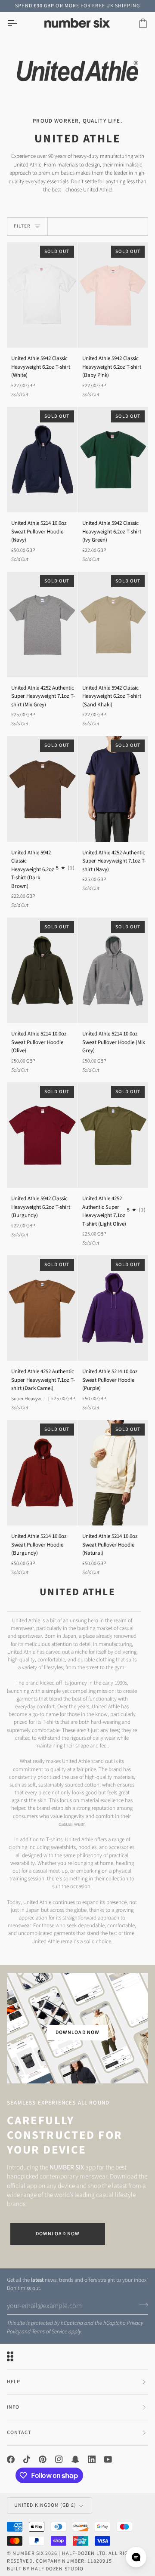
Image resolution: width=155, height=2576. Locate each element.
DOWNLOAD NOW (77, 2032)
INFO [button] (13, 2407)
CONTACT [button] (19, 2433)
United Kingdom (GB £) (45, 2505)
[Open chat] (136, 2557)
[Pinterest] (43, 2459)
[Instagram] (59, 2459)
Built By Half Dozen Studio (45, 2569)
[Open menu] (20, 23)
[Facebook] (11, 2459)
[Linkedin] (92, 2459)
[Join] (141, 2305)
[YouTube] (108, 2459)
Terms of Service (50, 2332)
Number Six (28, 2553)
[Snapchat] (75, 2459)
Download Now (58, 2234)
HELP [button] (14, 2382)
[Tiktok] (27, 2459)
